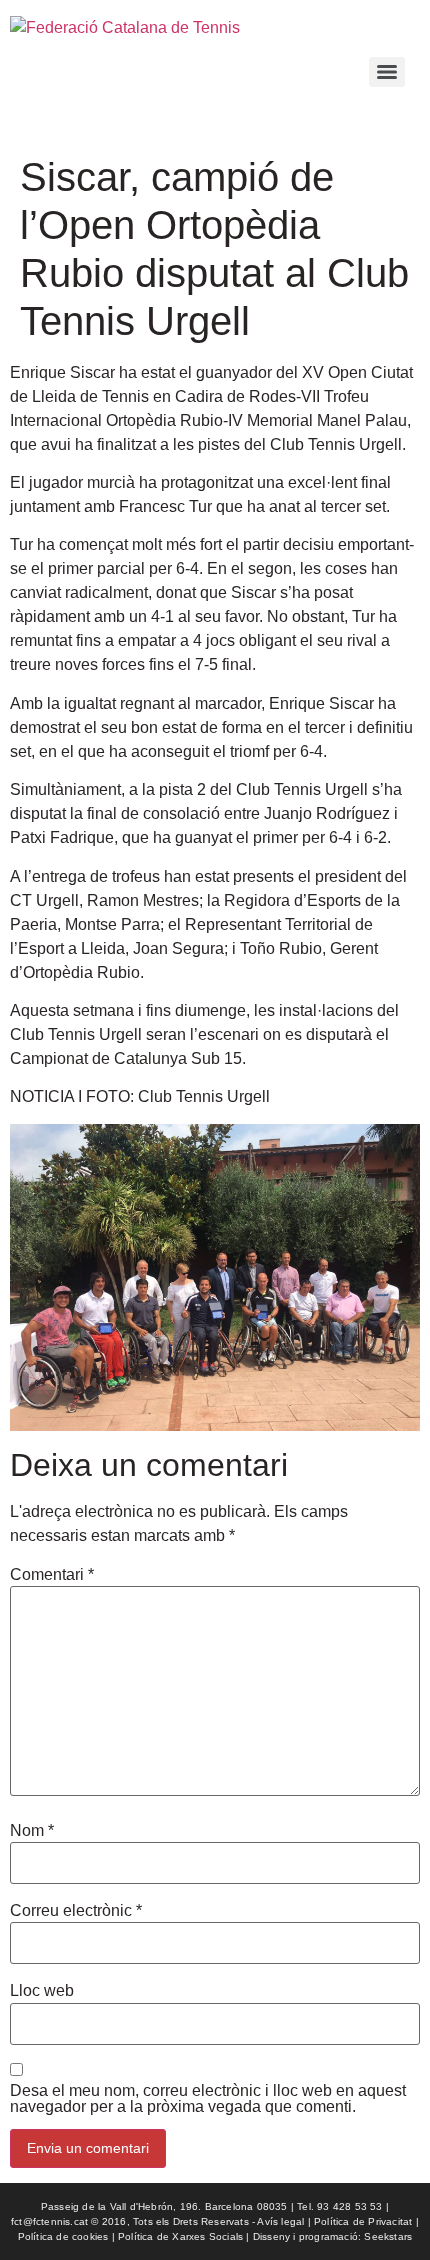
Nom (32, 1831)
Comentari (52, 1575)
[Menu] (387, 72)
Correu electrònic (76, 1911)
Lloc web (42, 1991)
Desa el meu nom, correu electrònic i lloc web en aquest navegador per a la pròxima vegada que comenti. (208, 2099)
